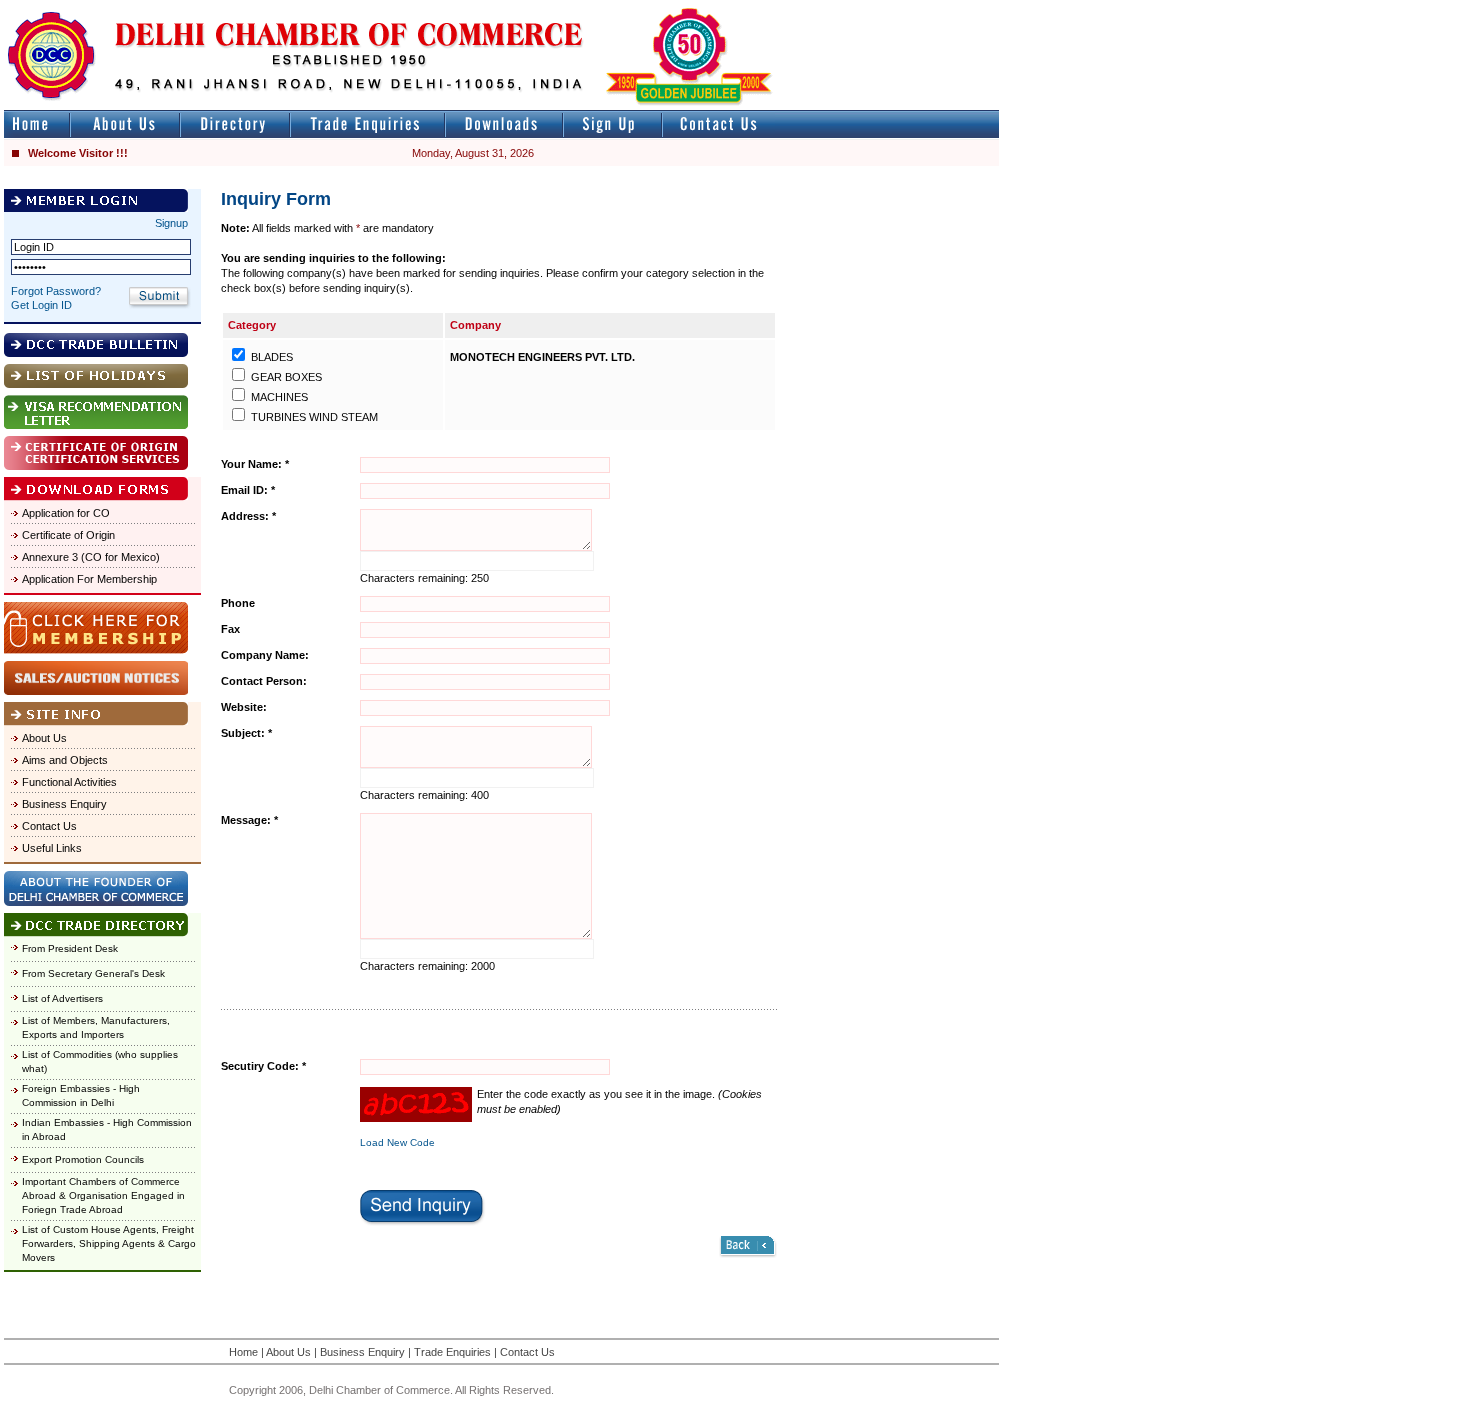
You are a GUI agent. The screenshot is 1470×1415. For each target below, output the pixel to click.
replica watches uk (591, 8)
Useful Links (52, 848)
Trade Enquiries (452, 1352)
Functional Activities (69, 782)
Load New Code (397, 1142)
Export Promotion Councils (83, 1159)
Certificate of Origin (68, 535)
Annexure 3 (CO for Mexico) (91, 557)
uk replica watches (94, 8)
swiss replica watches (1386, 8)
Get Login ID (41, 305)
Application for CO (66, 513)
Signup (171, 223)
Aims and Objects (65, 760)
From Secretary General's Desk (93, 973)
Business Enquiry (64, 804)
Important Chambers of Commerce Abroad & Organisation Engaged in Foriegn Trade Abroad (103, 1195)
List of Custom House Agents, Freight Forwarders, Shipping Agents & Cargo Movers (109, 1243)
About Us (44, 738)
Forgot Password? (56, 291)
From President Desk (70, 948)
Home (243, 1352)
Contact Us (49, 826)
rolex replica (968, 8)
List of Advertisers (62, 998)
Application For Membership (89, 579)
